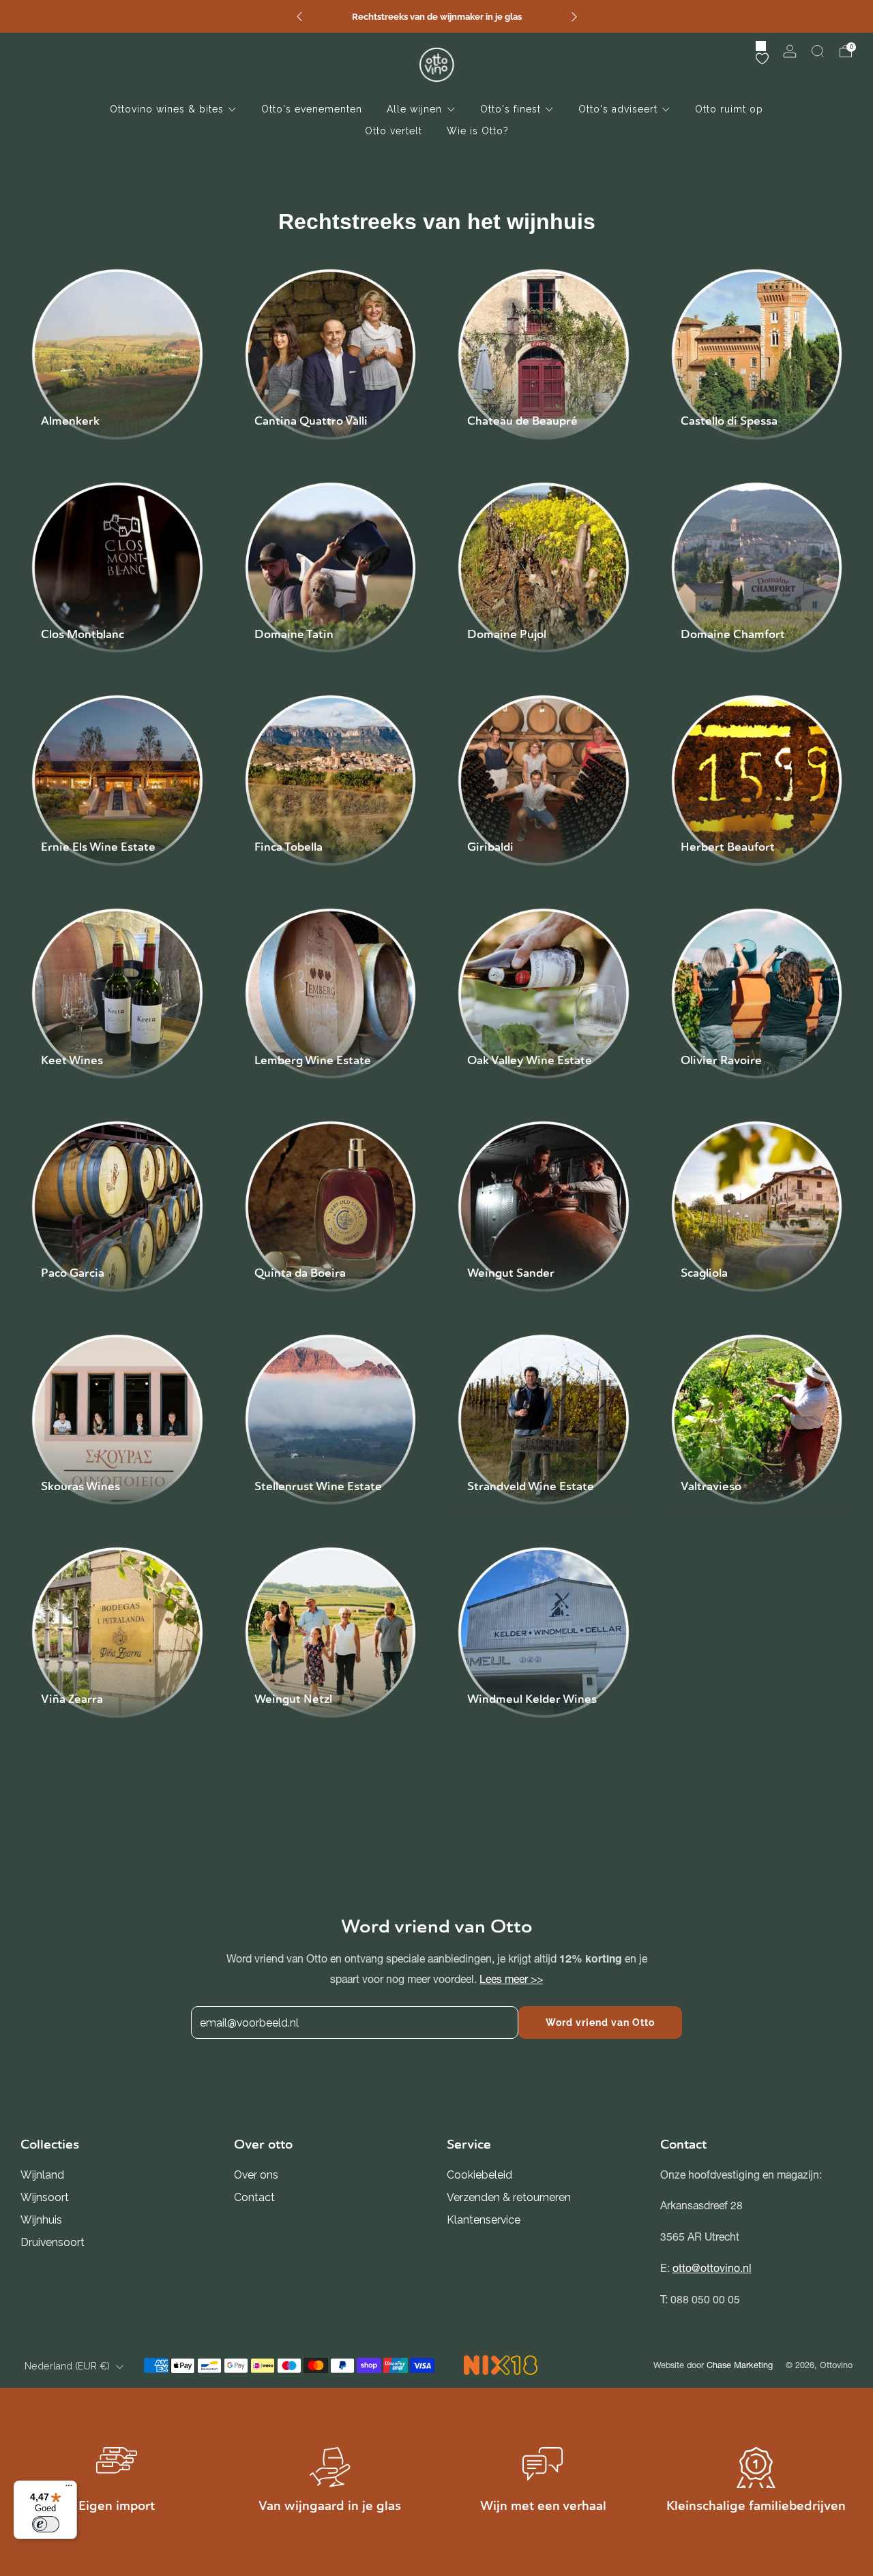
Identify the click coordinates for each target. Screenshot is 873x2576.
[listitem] (437, 16)
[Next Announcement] (574, 17)
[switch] (46, 2524)
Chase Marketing (740, 2365)
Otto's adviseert (618, 109)
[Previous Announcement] (299, 17)
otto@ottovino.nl (712, 2268)
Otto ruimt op (729, 109)
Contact (254, 2197)
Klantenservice (484, 2220)
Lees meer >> (511, 1979)
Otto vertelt (394, 131)
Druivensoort (53, 2242)
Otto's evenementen (312, 109)
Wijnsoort (45, 2197)
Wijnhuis (41, 2220)
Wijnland (42, 2175)
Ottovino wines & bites (167, 109)
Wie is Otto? (478, 131)
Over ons (256, 2175)
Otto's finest (511, 109)
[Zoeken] (818, 51)
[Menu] (69, 2489)
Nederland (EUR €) (67, 2366)
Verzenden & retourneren (509, 2197)
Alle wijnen (414, 109)
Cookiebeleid (479, 2175)
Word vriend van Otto (600, 2022)
